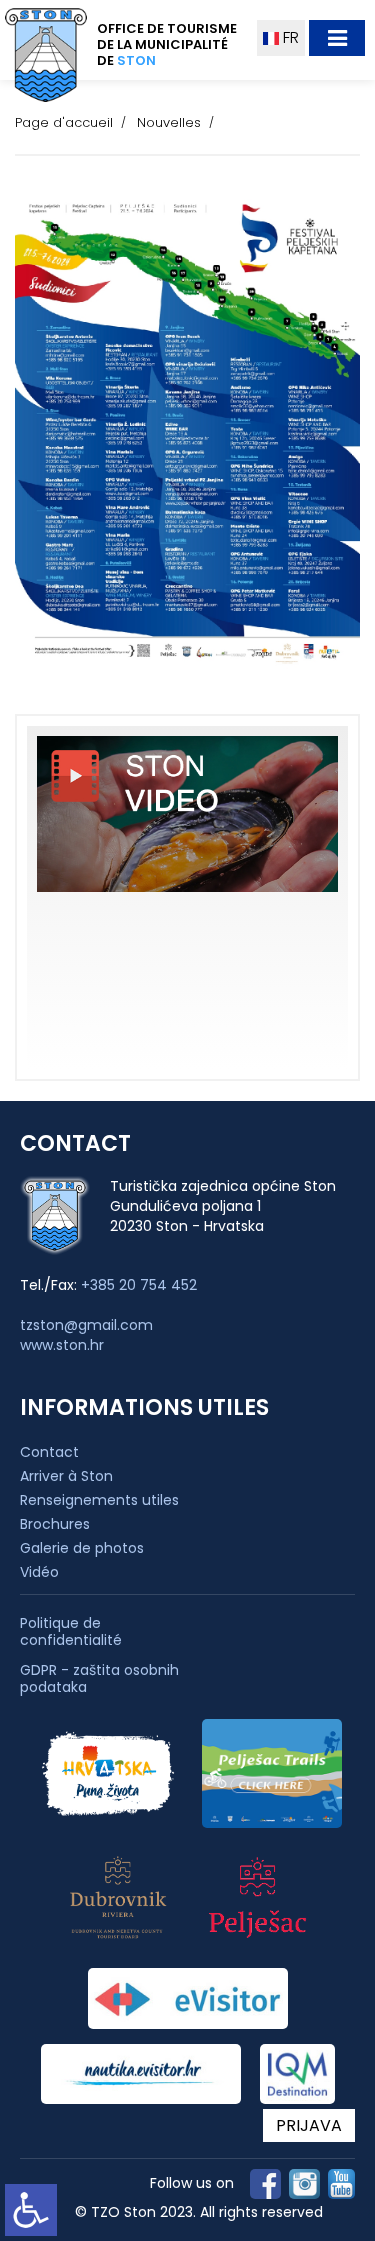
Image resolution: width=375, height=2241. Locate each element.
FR (289, 37)
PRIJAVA (309, 2125)
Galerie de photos (82, 1548)
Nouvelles (169, 122)
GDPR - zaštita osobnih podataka (99, 1679)
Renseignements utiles (99, 1500)
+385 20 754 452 (139, 1285)
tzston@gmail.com (86, 1325)
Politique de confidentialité (71, 1632)
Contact (49, 1452)
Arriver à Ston (66, 1476)
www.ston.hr (62, 1345)
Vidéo (39, 1572)
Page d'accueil (64, 122)
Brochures (55, 1524)
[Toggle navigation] (337, 38)
